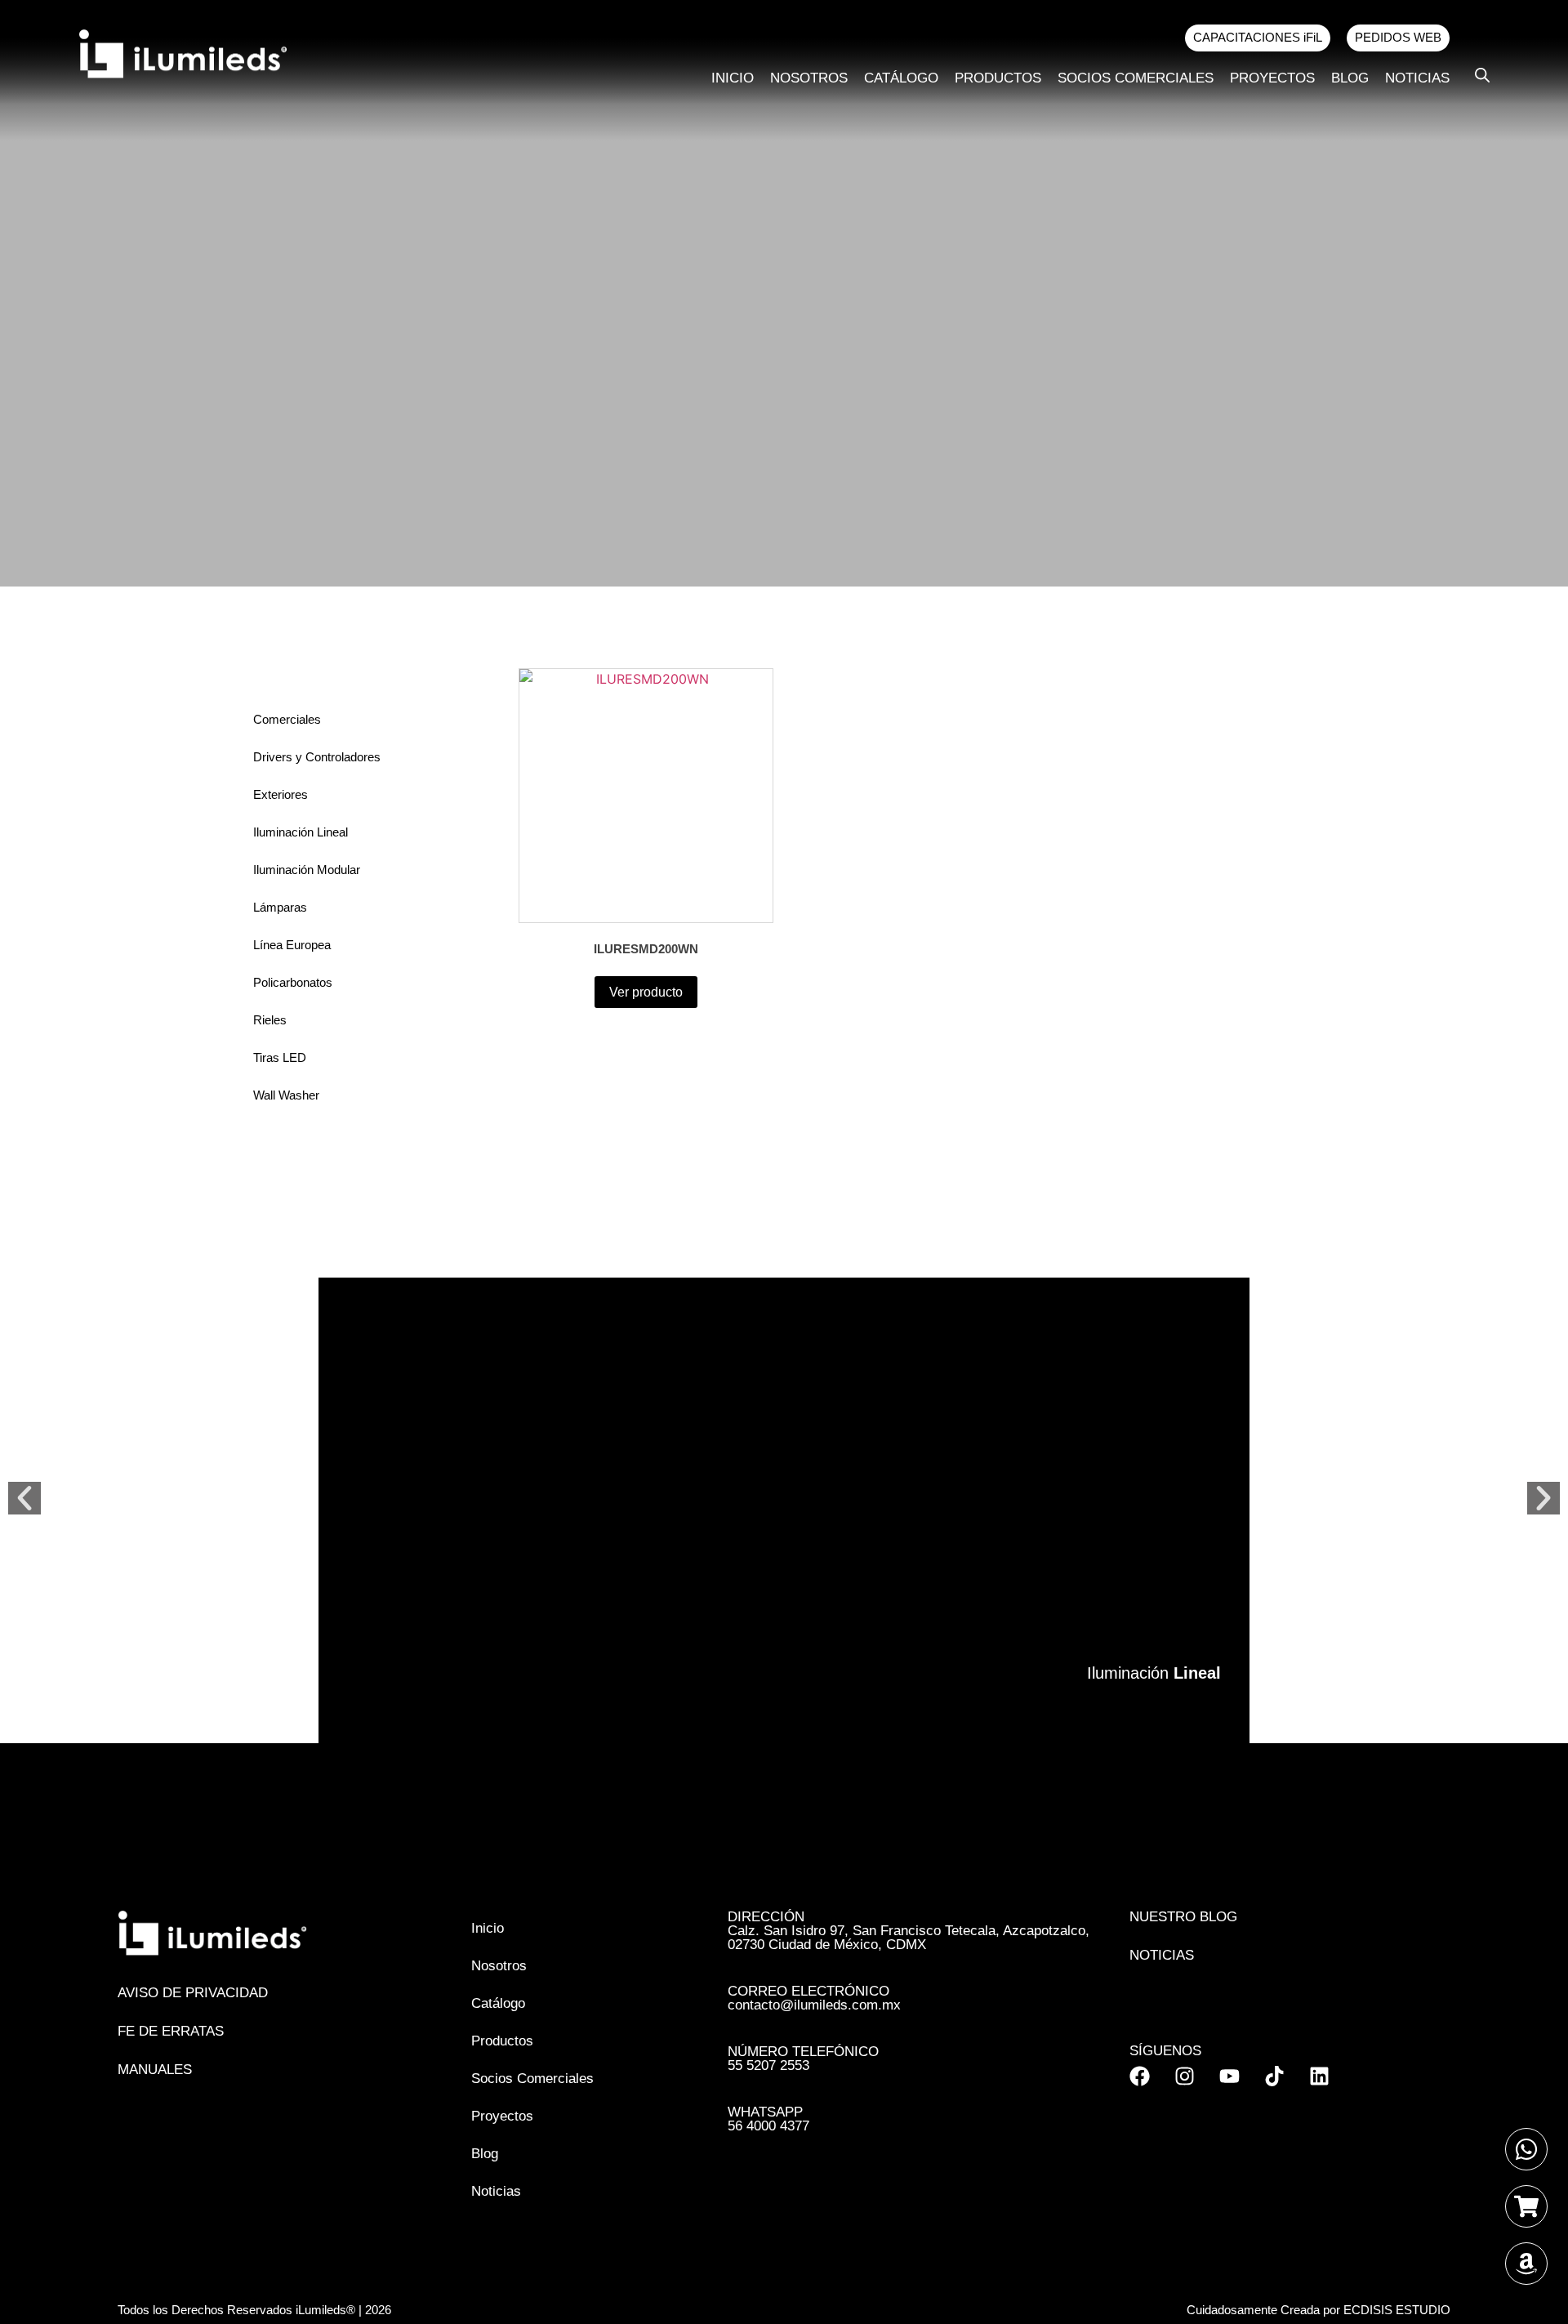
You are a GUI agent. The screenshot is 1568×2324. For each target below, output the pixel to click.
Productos (998, 78)
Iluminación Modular (307, 870)
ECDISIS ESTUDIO (1397, 2310)
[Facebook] (1140, 2076)
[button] (24, 1498)
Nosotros (809, 78)
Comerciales (287, 719)
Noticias (1417, 78)
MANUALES (155, 2070)
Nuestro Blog (1183, 1917)
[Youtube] (1229, 2076)
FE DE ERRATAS (171, 2031)
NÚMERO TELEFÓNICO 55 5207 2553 (803, 2059)
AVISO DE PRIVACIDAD (193, 1993)
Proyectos (1272, 78)
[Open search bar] (1482, 75)
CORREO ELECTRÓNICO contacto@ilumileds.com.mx (814, 1998)
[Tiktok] (1274, 2076)
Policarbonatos (293, 982)
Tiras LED (280, 1057)
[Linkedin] (1319, 2076)
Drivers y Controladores (317, 757)
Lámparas (280, 907)
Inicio (733, 78)
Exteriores (281, 794)
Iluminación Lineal (301, 832)
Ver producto (646, 992)
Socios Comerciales (1136, 78)
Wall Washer (286, 1095)
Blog (1350, 78)
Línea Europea (292, 945)
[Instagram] (1185, 2076)
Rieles (270, 1020)
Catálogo (901, 78)
